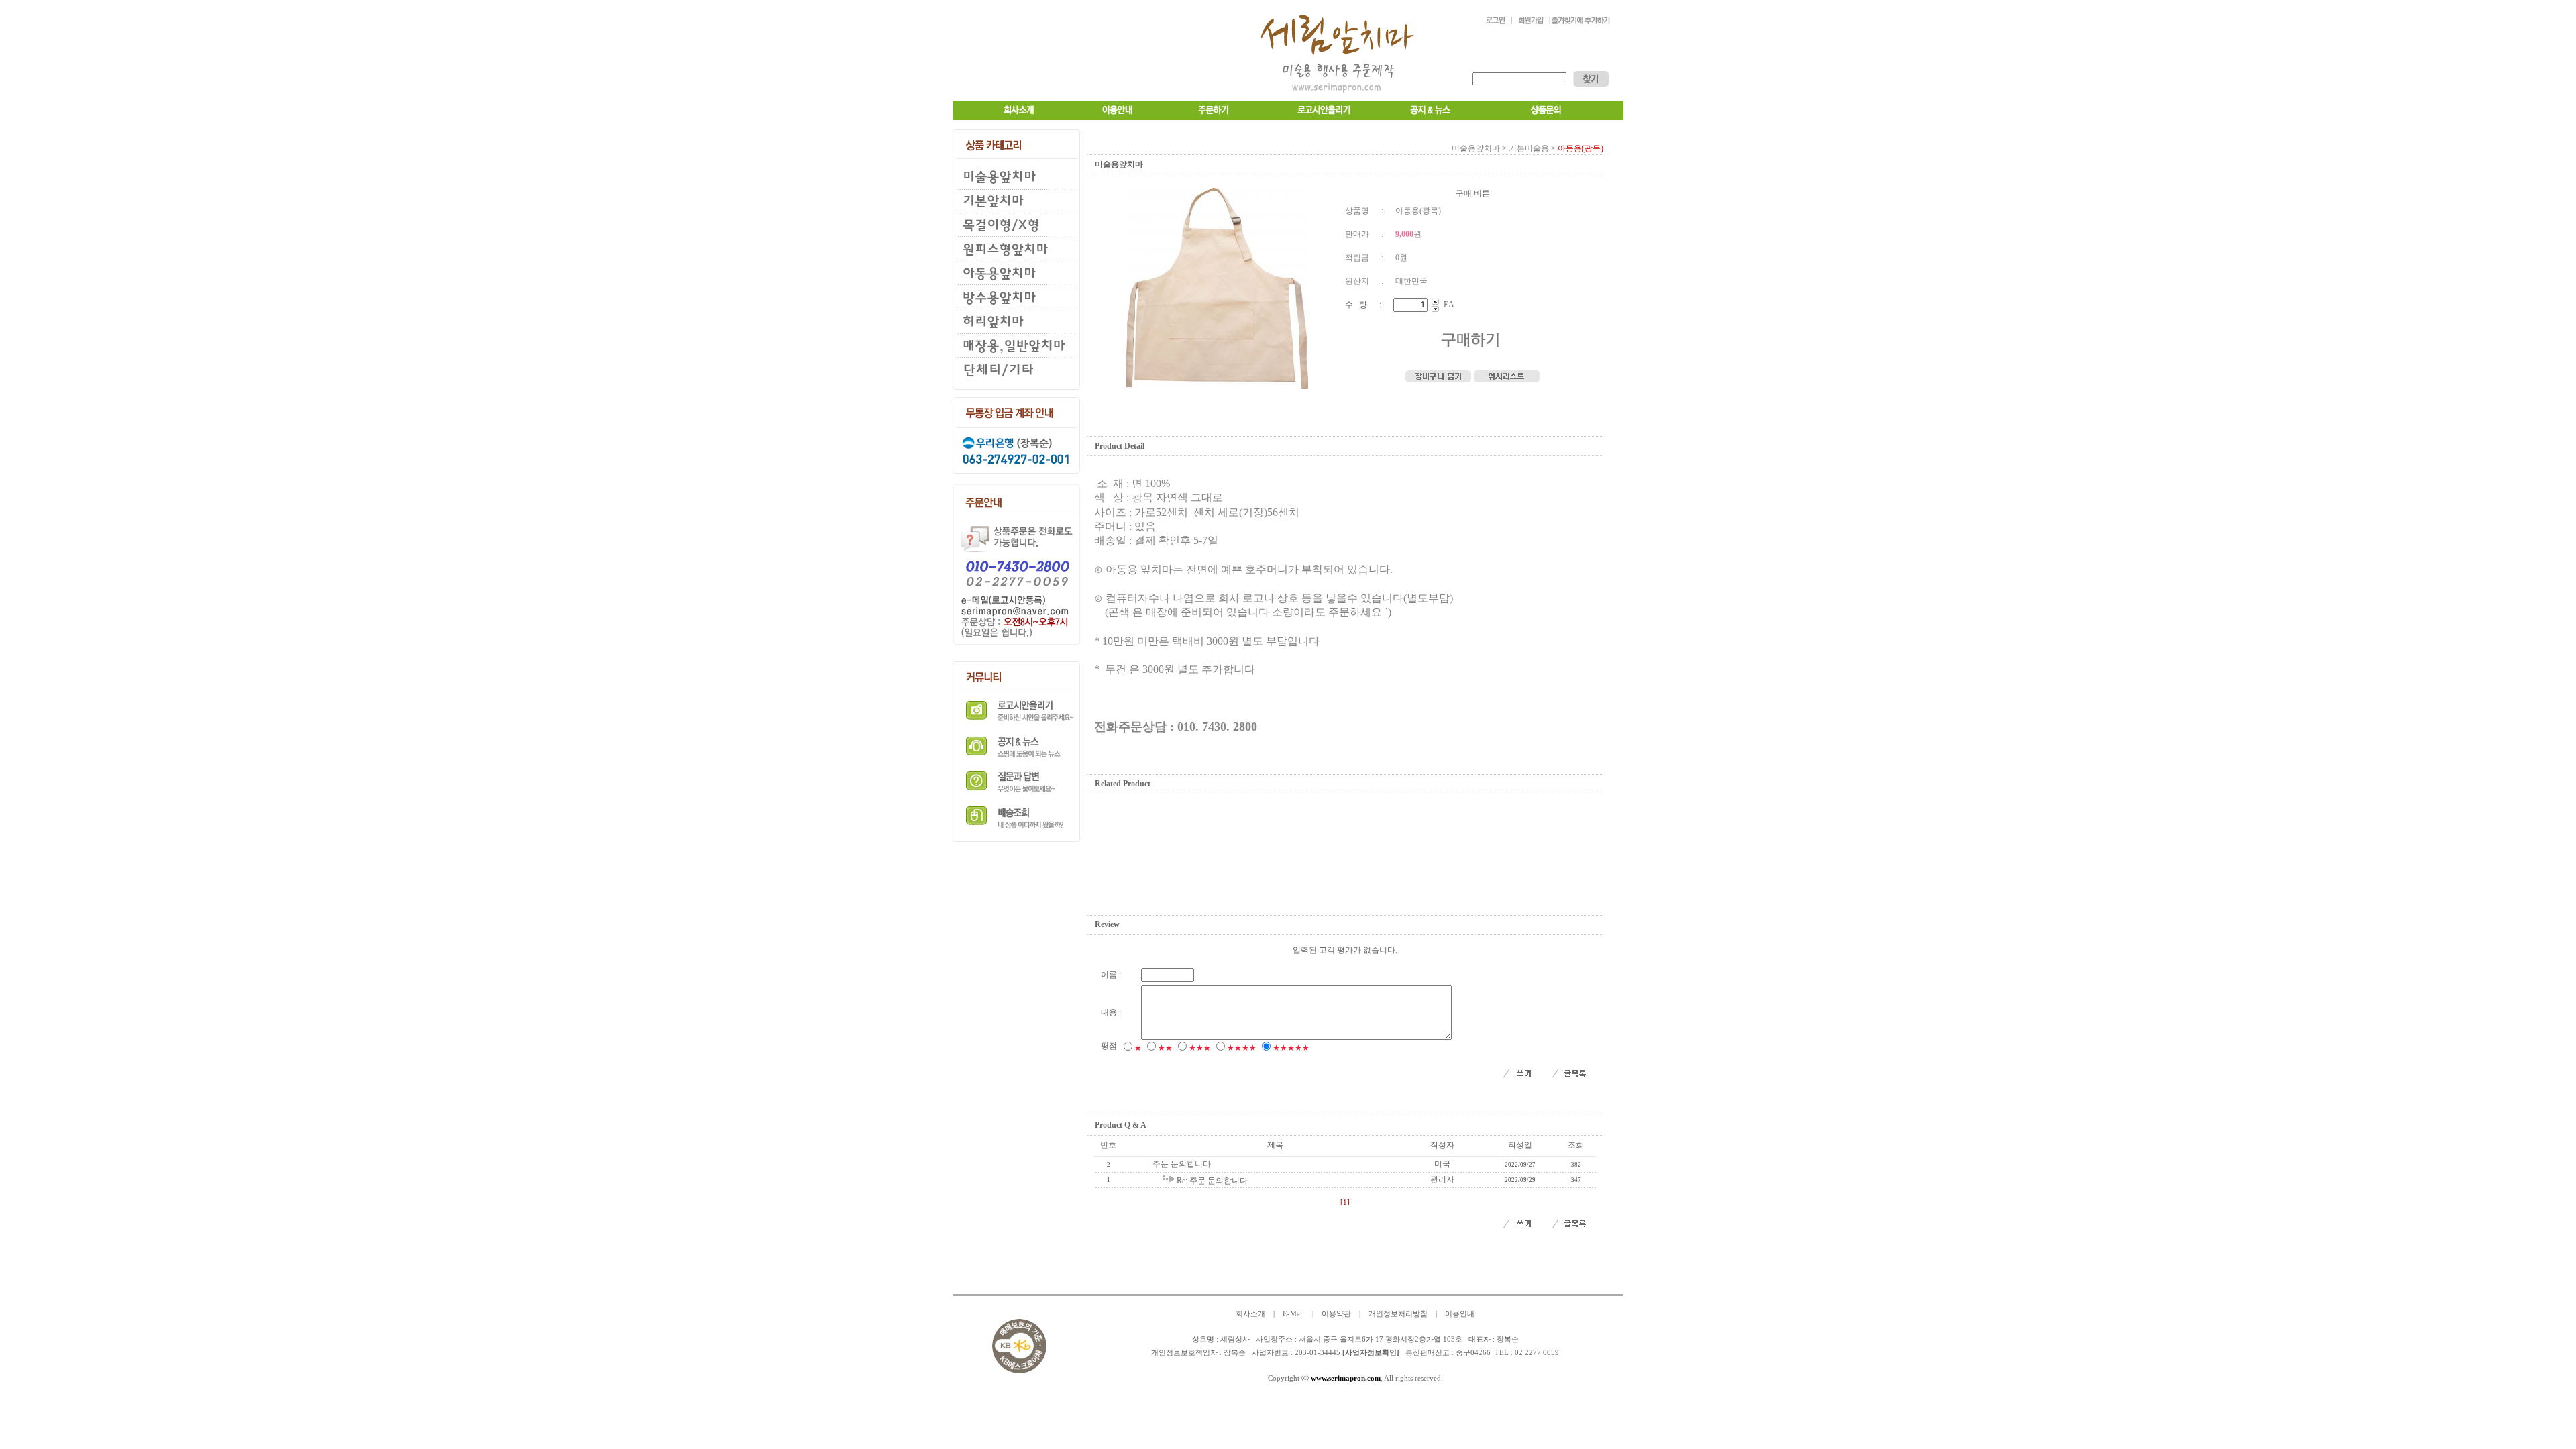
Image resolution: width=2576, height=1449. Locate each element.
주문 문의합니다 (1182, 1164)
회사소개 (1250, 1314)
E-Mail (1293, 1314)
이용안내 (1460, 1314)
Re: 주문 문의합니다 (1212, 1181)
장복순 (1235, 1353)
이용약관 (1336, 1314)
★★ (1165, 1048)
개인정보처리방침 (1398, 1314)
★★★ (1200, 1048)
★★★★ (1242, 1048)
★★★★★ (1291, 1048)
